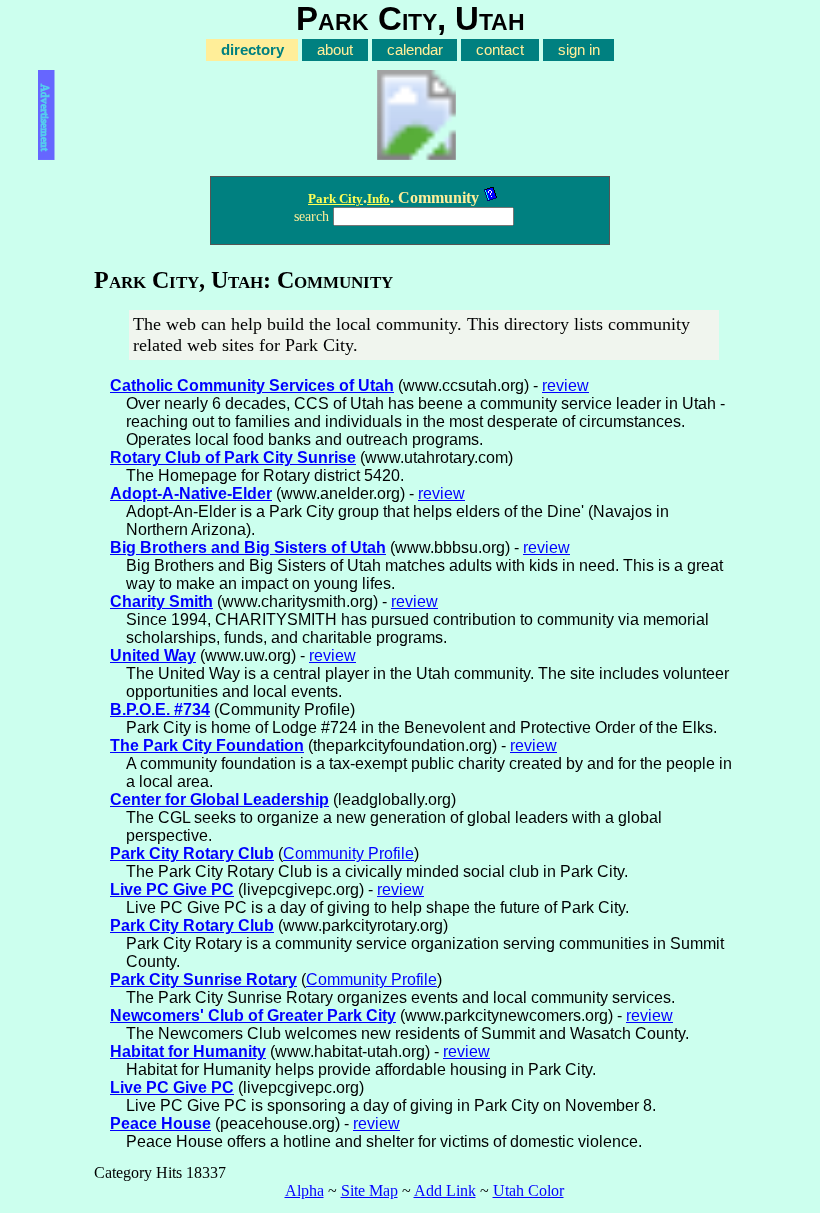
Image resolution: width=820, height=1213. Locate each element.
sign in (579, 50)
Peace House (160, 1123)
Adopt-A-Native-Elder (191, 493)
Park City (335, 198)
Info (378, 198)
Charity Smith (161, 601)
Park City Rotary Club (192, 853)
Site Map (369, 1190)
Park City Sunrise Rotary (203, 979)
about (335, 50)
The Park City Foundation (207, 745)
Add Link (445, 1190)
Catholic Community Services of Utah (252, 385)
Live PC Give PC (172, 889)
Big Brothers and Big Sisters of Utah (248, 547)
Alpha (304, 1190)
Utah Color (528, 1190)
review (565, 385)
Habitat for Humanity (188, 1051)
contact (500, 50)
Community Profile (348, 853)
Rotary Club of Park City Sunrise (233, 457)
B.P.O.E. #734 (160, 709)
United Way (153, 655)
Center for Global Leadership (219, 799)
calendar (415, 50)
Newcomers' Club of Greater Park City (253, 1015)
